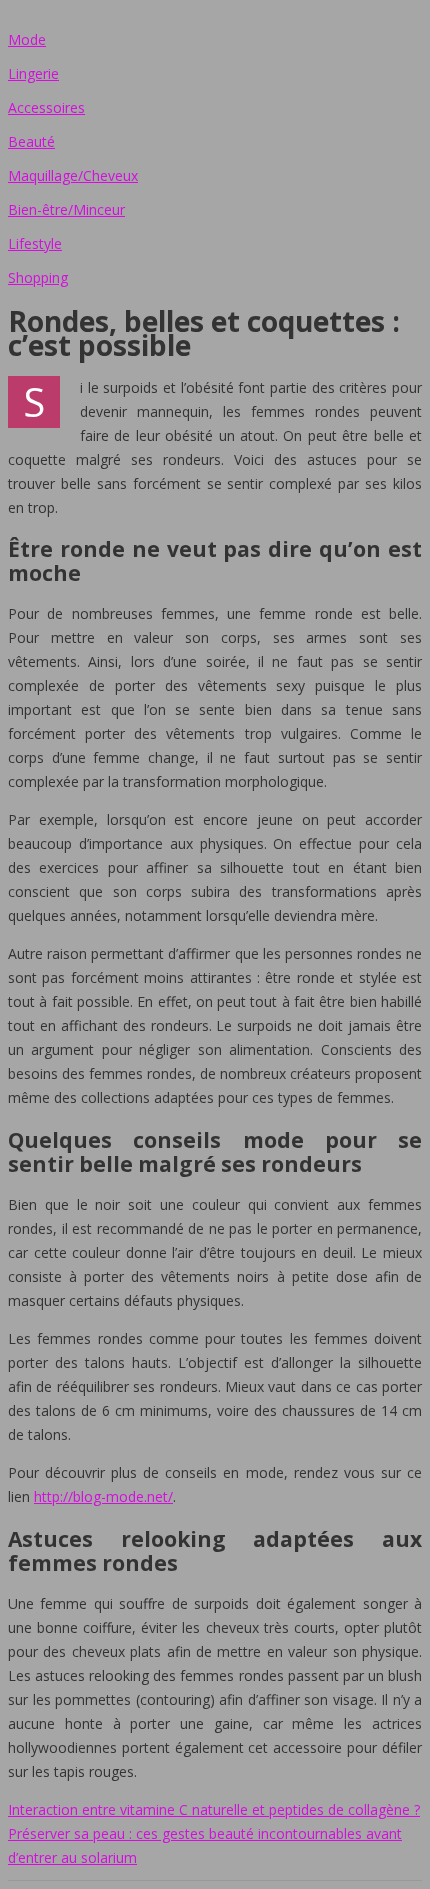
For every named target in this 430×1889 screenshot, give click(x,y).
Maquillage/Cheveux (73, 175)
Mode (27, 39)
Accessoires (46, 107)
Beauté (31, 141)
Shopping (38, 277)
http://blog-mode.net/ (103, 1496)
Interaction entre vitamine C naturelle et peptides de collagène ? (214, 1809)
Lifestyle (35, 243)
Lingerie (33, 73)
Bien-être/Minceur (66, 209)
